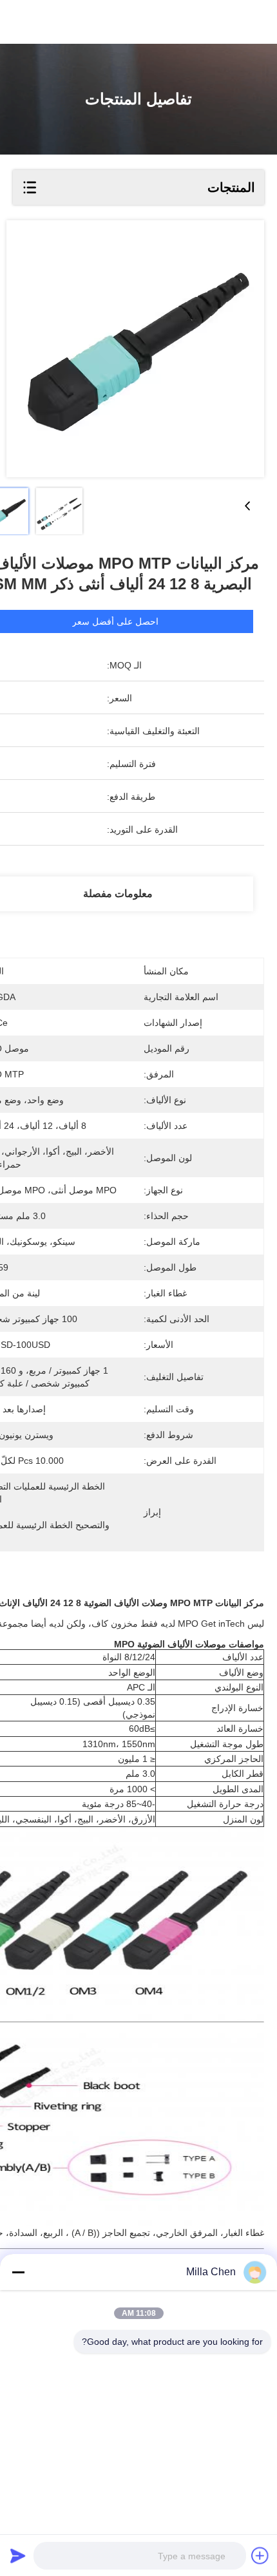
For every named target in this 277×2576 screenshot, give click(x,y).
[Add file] (260, 2555)
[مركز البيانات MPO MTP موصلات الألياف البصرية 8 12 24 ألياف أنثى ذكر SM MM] (135, 349)
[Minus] (18, 2272)
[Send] (18, 2555)
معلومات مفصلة (118, 894)
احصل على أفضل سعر (115, 621)
